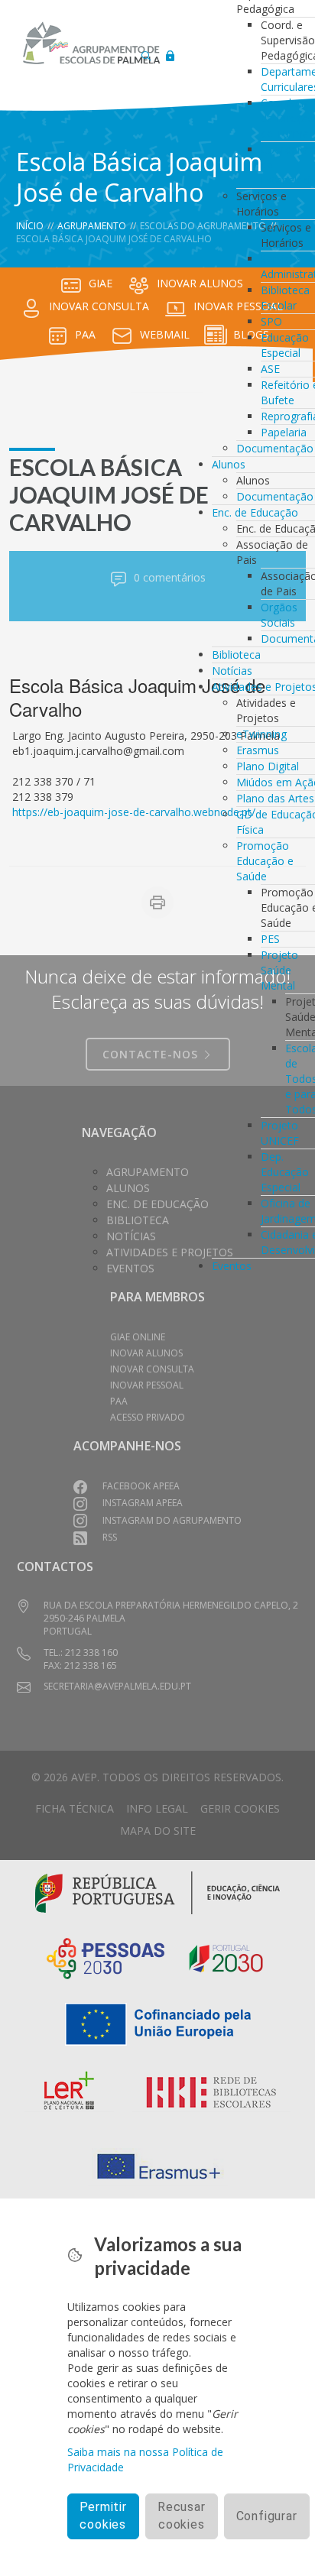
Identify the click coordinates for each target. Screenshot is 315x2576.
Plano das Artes (275, 798)
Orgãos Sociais (279, 615)
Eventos (232, 1266)
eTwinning (261, 734)
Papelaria (284, 432)
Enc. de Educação (255, 512)
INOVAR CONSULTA (99, 306)
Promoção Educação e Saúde (265, 861)
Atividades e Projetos (170, 1252)
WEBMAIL (165, 334)
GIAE (101, 283)
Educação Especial (285, 345)
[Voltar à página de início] (91, 43)
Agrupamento (92, 226)
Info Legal (157, 1808)
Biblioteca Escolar (285, 298)
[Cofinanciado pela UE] (158, 2023)
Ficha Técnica (75, 1808)
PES (270, 939)
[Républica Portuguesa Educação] (157, 1892)
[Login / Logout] (170, 52)
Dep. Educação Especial (285, 1172)
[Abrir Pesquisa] (146, 52)
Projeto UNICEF (280, 1133)
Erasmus (258, 750)
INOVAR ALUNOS (200, 283)
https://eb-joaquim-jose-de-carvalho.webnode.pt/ (134, 812)
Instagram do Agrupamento (172, 1520)
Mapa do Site (158, 1831)
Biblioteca (236, 655)
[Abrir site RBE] (211, 2093)
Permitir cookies (103, 2516)
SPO (271, 321)
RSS (110, 1537)
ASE (270, 369)
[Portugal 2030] (226, 1957)
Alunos (229, 464)
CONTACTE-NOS (152, 1054)
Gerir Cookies (240, 1808)
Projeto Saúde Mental (279, 970)
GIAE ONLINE (138, 1337)
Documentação (275, 448)
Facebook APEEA (141, 1486)
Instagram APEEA (143, 1503)
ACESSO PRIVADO (148, 1417)
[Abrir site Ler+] (69, 2093)
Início (30, 226)
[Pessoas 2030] (106, 1957)
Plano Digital (268, 766)
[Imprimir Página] (157, 902)
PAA (85, 334)
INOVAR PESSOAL (147, 1385)
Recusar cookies (182, 2516)
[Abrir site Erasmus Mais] (158, 2167)
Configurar (267, 2516)
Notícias (232, 671)
